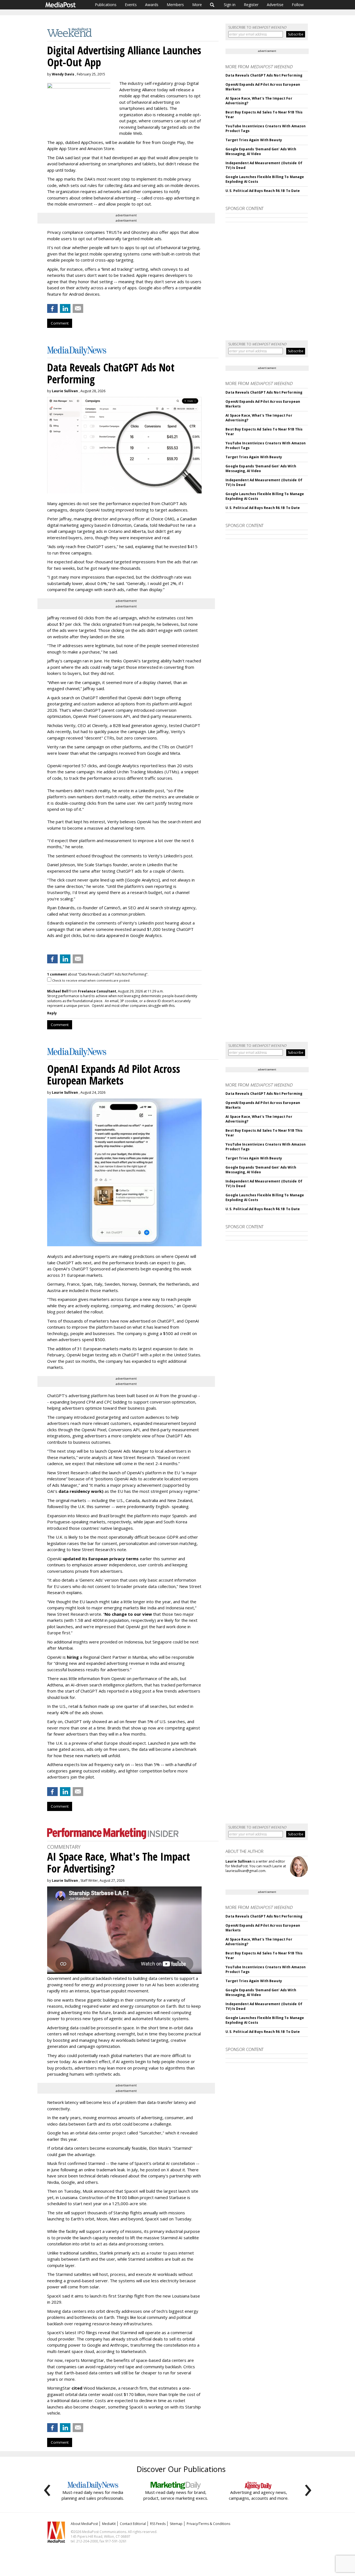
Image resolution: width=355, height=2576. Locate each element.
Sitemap (176, 2524)
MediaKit (109, 2524)
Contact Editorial (133, 2524)
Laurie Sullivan (65, 391)
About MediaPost (84, 2524)
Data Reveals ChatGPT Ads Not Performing (264, 75)
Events (131, 5)
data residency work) (81, 1491)
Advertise (275, 5)
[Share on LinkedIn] (65, 308)
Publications (106, 5)
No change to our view (128, 1614)
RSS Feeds (158, 2524)
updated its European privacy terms (101, 1559)
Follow (298, 5)
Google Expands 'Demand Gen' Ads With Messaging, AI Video (261, 151)
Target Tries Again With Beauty (254, 140)
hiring (73, 1657)
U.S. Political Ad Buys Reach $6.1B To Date (263, 191)
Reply (52, 1013)
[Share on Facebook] (52, 308)
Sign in (230, 5)
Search (212, 5)
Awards (152, 5)
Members (175, 5)
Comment (60, 323)
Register (251, 5)
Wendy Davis (63, 74)
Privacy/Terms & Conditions (208, 2524)
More (197, 5)
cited (77, 2388)
